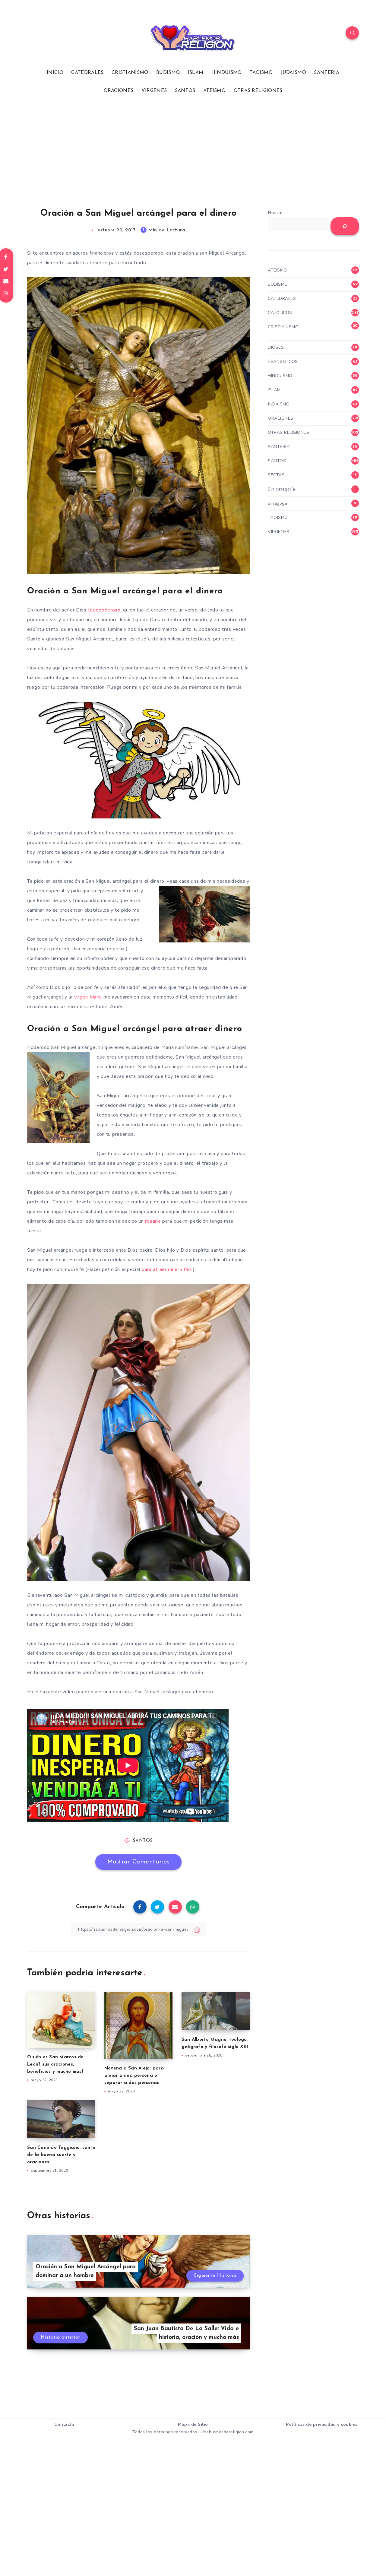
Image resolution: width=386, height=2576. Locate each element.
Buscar (275, 213)
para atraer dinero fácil (167, 1269)
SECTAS (276, 475)
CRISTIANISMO (130, 73)
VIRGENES (154, 91)
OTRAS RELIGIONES (258, 91)
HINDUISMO (227, 73)
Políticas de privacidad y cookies (322, 2424)
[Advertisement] (193, 151)
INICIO (55, 73)
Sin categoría (282, 489)
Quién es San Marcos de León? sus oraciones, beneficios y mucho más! (55, 2065)
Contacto (64, 2424)
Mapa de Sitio (193, 2424)
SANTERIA (326, 73)
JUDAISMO (293, 73)
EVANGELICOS (283, 362)
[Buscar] (345, 226)
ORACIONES (119, 91)
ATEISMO (214, 91)
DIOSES (276, 347)
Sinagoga (277, 503)
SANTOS (185, 91)
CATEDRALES (87, 73)
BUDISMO (168, 73)
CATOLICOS (280, 313)
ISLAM (196, 73)
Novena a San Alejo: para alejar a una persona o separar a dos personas (134, 2076)
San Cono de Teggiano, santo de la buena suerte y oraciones (61, 2155)
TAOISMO (261, 73)
